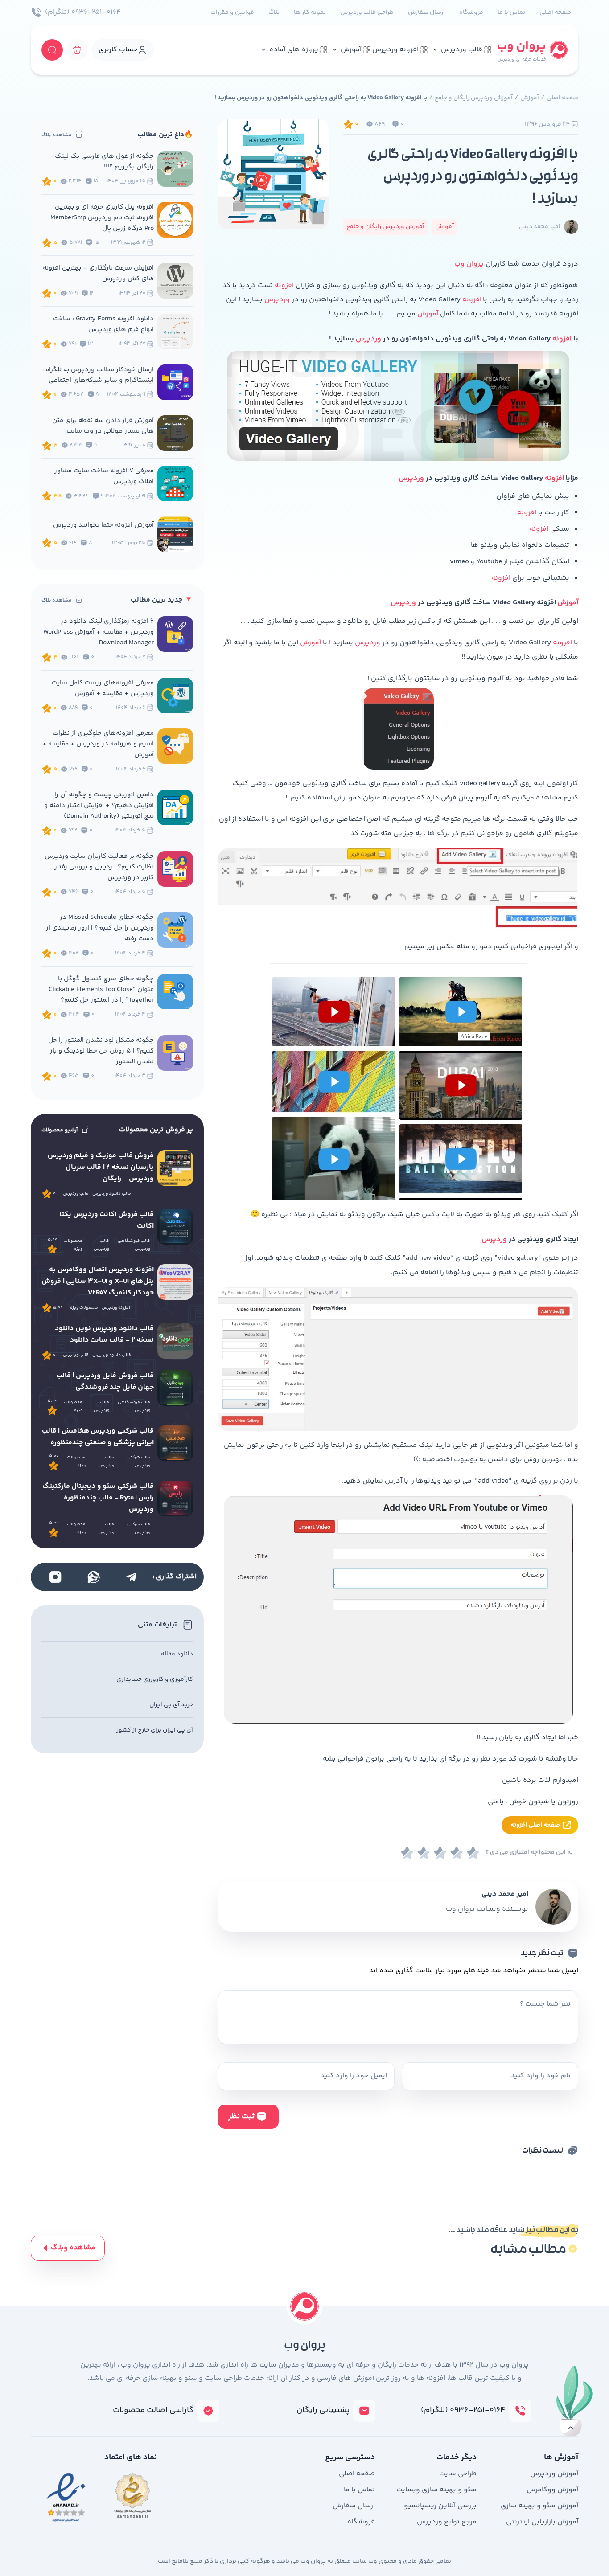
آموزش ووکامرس (552, 2490)
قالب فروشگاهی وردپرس (134, 1245)
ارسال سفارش (426, 12)
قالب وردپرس (462, 50)
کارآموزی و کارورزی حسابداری (155, 1679)
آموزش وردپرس (554, 2474)
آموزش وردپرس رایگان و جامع (474, 98)
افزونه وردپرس (395, 50)
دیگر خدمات (457, 2457)
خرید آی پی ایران (171, 1705)
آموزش (351, 50)
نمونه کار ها (310, 12)
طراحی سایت (458, 2474)
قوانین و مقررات (232, 12)
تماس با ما (511, 12)
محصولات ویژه (73, 1245)
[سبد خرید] (77, 50)
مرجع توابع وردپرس (447, 2522)
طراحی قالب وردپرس (367, 12)
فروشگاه (471, 12)
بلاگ (274, 12)
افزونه (283, 285)
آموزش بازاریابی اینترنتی (542, 2522)
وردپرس (276, 300)
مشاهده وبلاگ (73, 2248)
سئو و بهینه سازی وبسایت (436, 2490)
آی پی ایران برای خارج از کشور (155, 1730)
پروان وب (469, 264)
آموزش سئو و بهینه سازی (539, 2506)
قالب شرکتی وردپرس (139, 1462)
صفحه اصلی (555, 12)
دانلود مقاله (177, 1654)
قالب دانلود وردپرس (112, 1194)
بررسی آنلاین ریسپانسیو (440, 2506)
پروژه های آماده (294, 50)
